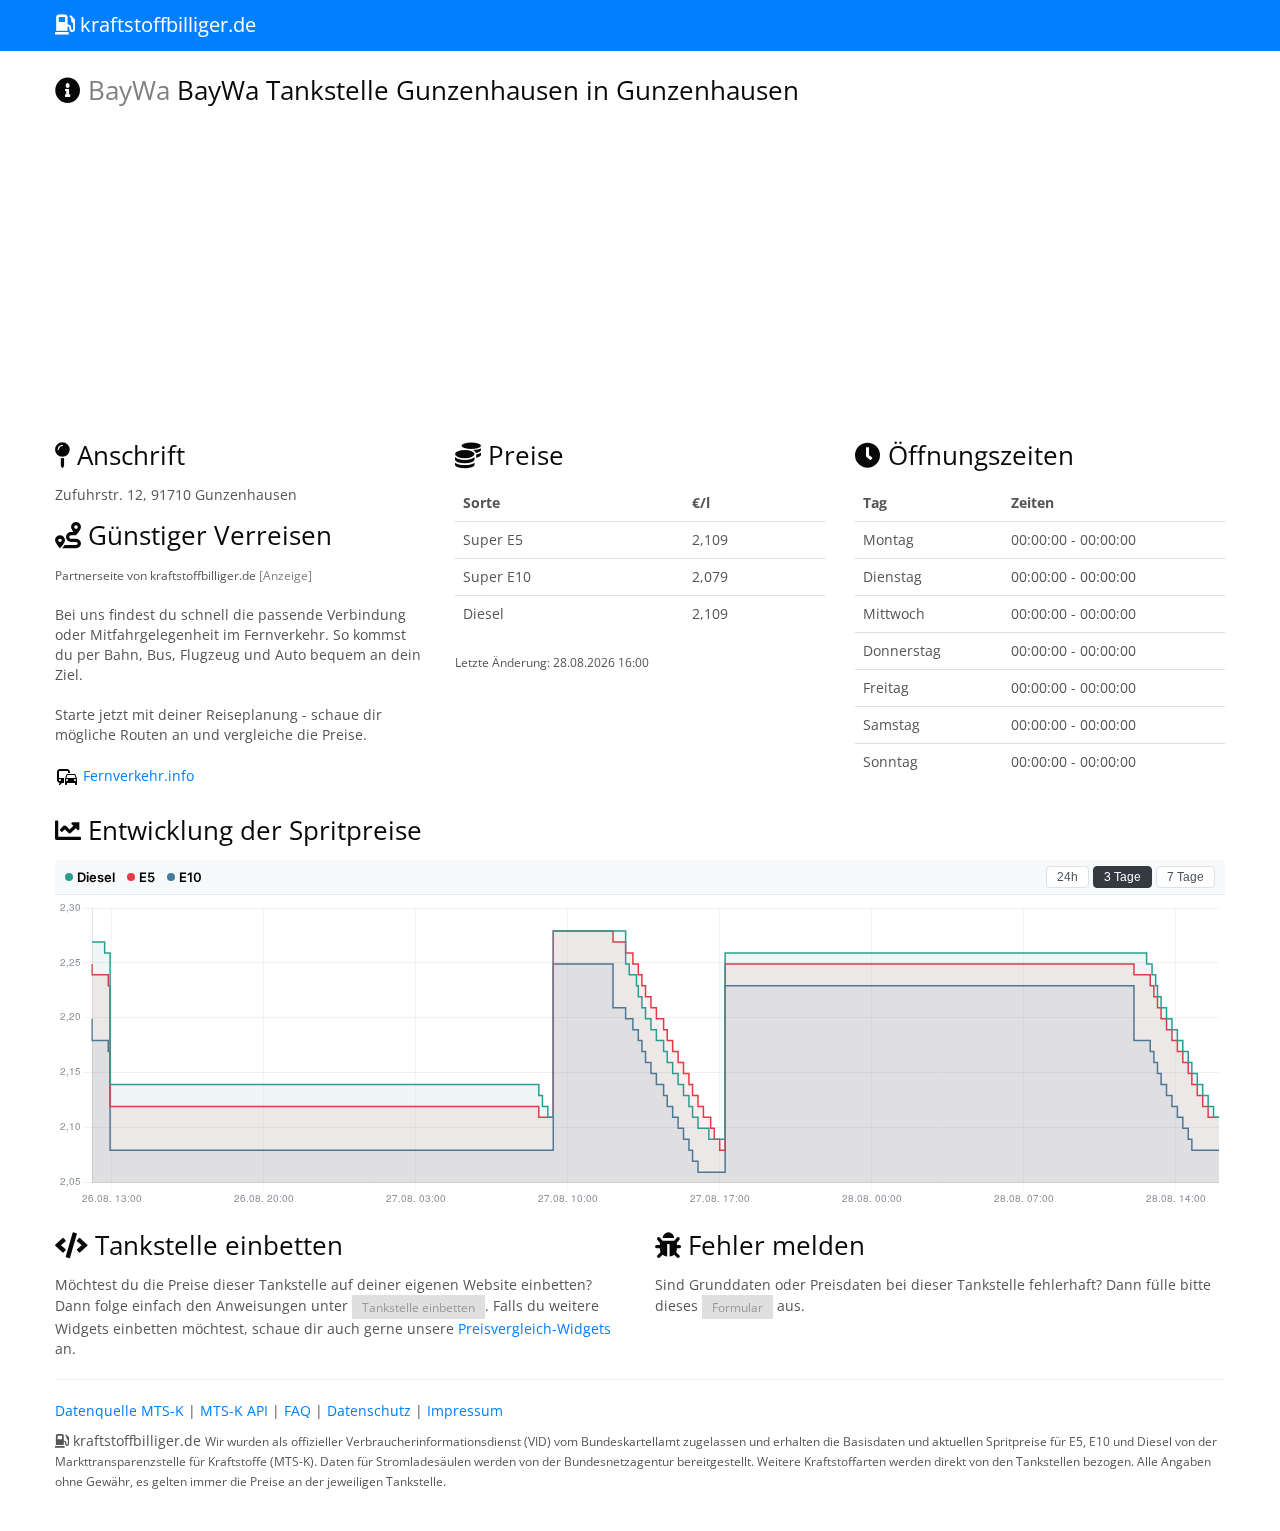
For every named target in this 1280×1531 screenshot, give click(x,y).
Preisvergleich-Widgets (534, 1328)
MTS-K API (234, 1410)
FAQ (297, 1410)
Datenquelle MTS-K (119, 1410)
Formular (737, 1307)
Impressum (465, 1410)
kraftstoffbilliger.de (165, 24)
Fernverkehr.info (136, 775)
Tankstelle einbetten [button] (418, 1307)
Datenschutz (369, 1410)
